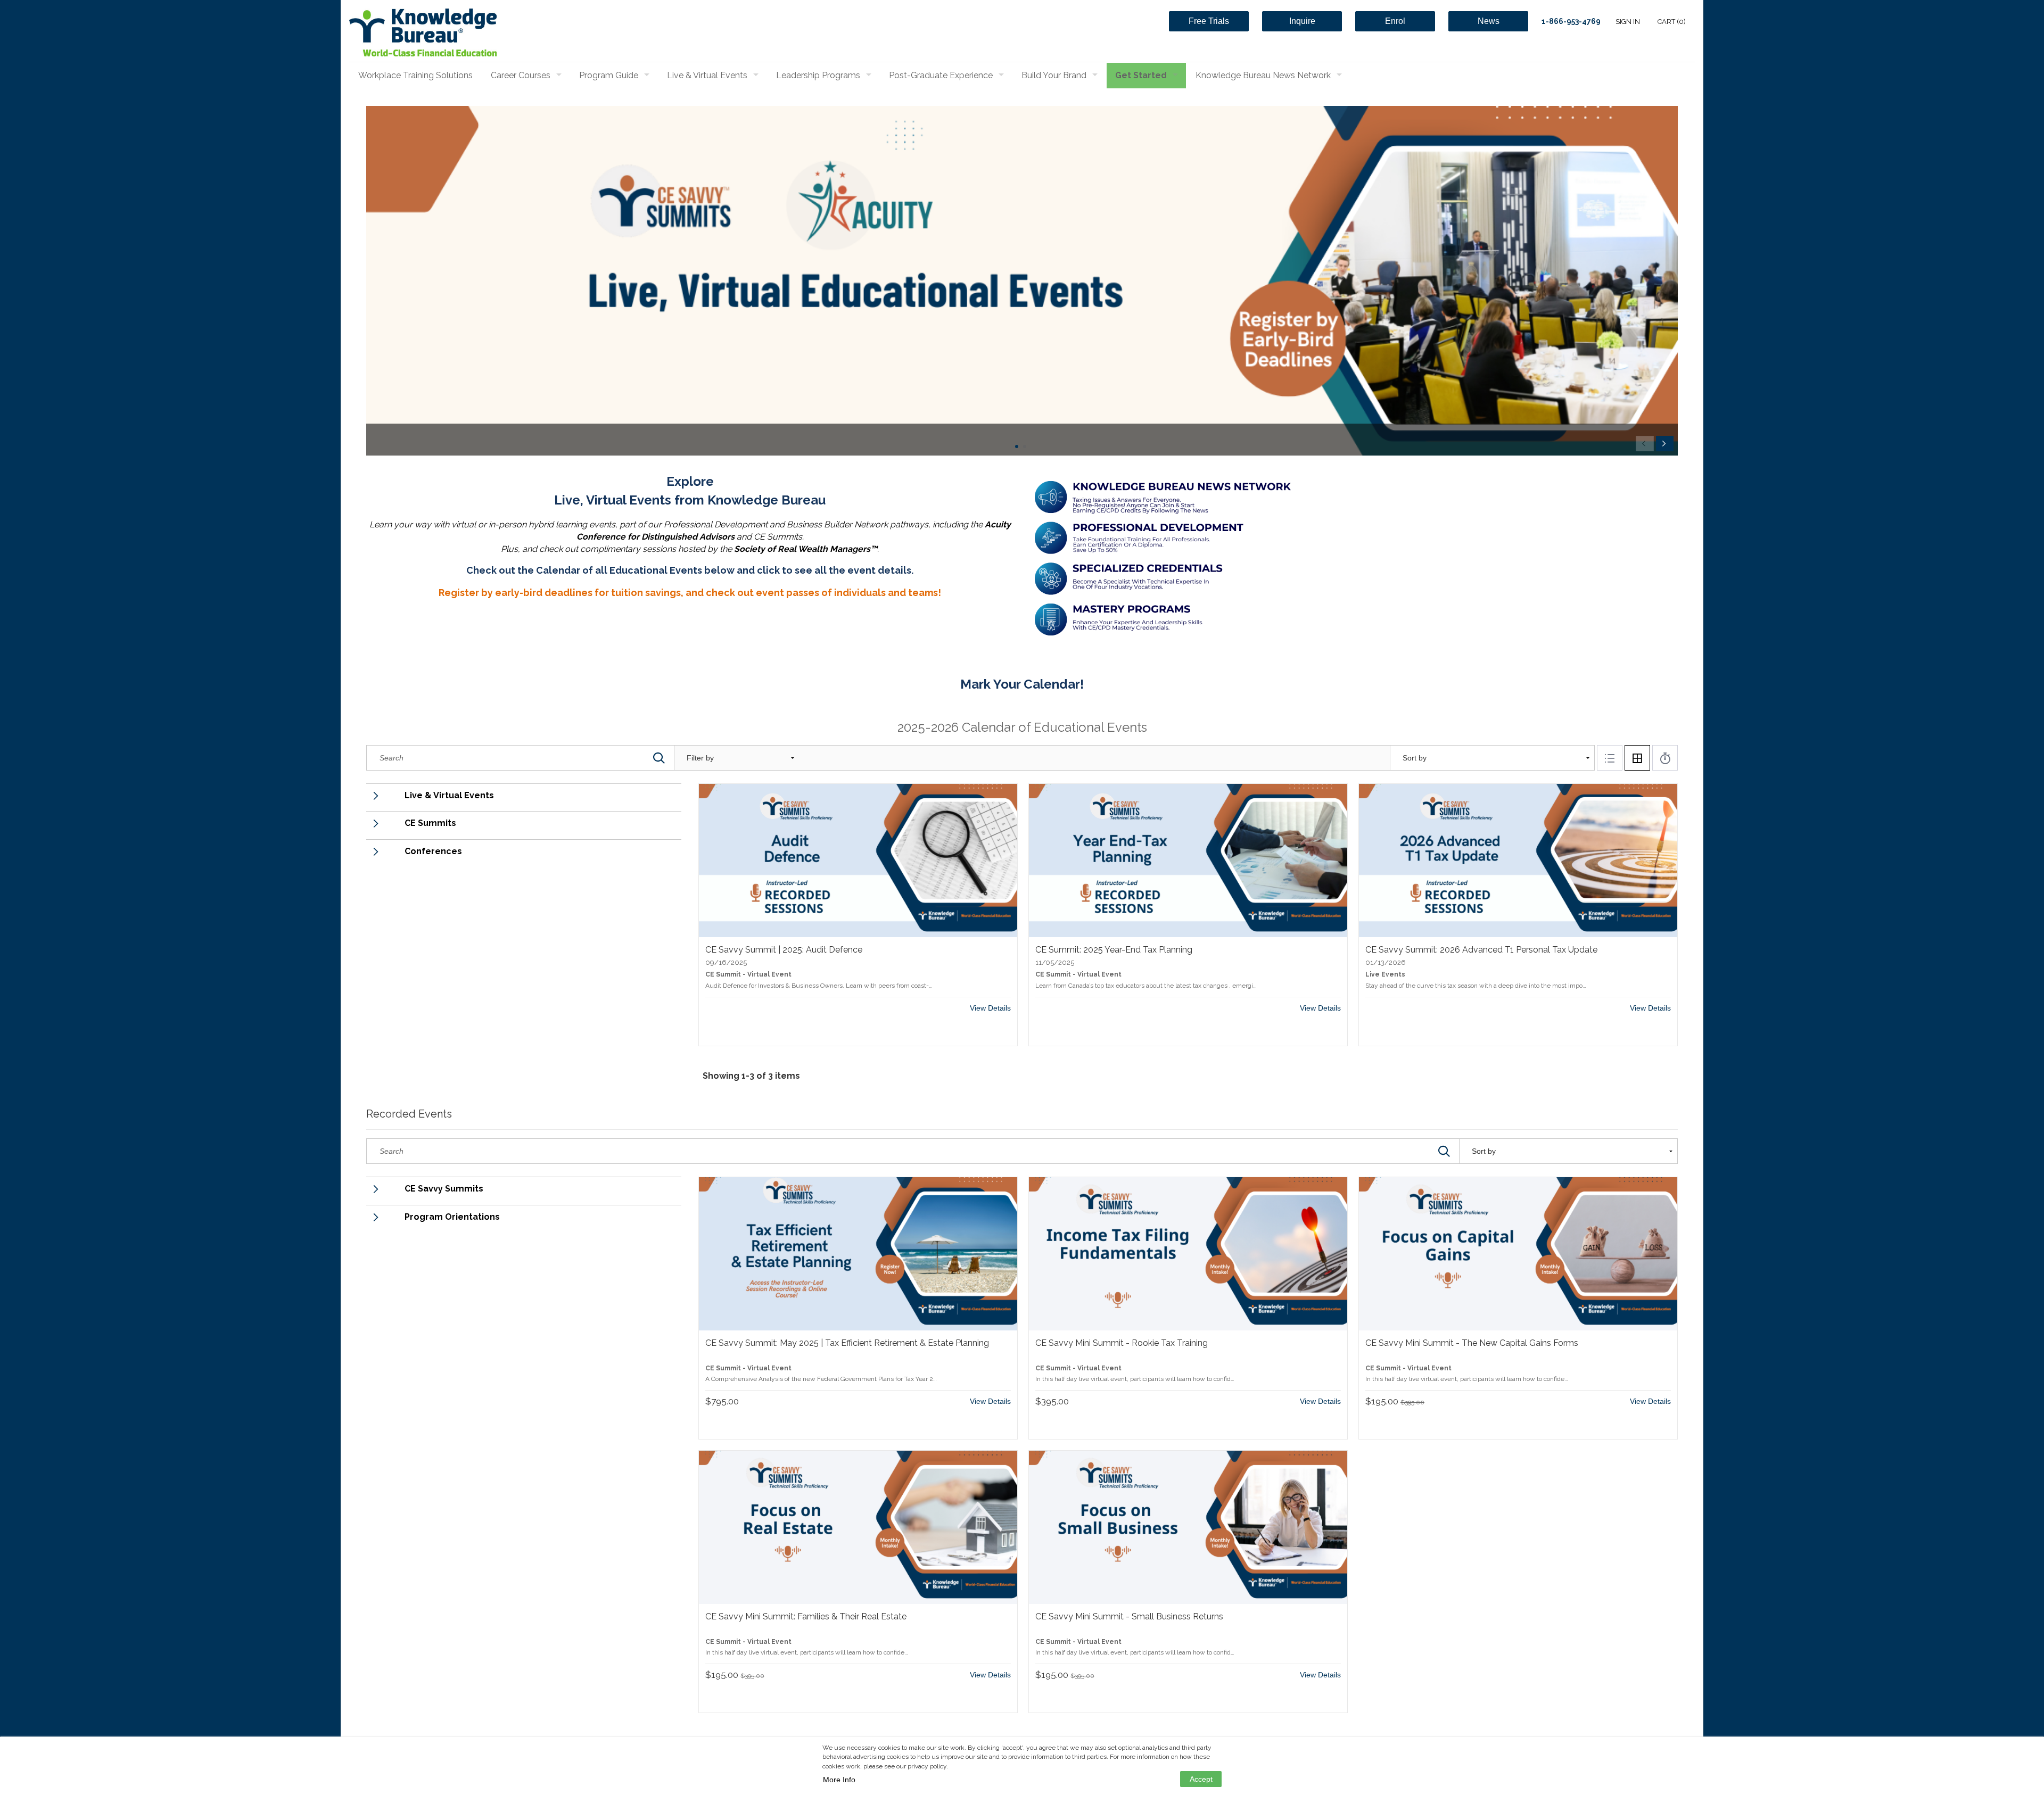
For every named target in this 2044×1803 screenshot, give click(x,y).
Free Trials (1209, 21)
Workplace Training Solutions (415, 75)
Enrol (1395, 21)
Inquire (1302, 21)
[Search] (659, 758)
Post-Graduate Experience (941, 75)
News (1489, 21)
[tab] (1610, 758)
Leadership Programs (818, 75)
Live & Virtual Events (707, 75)
